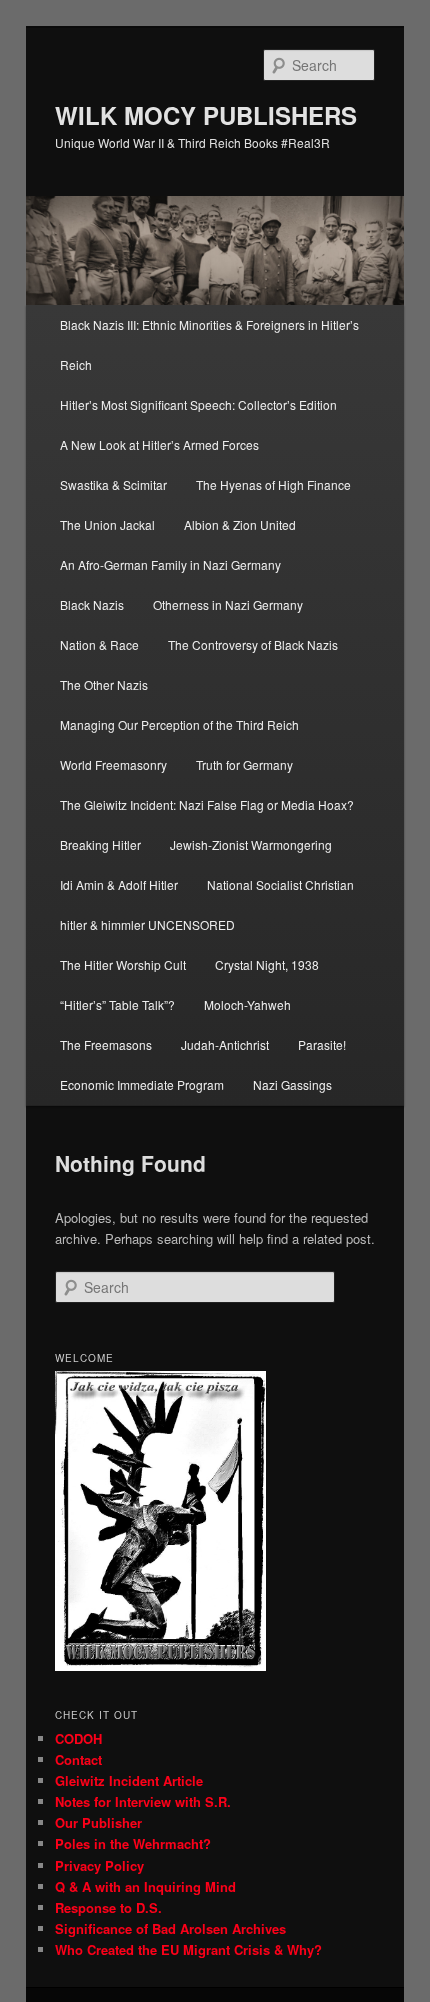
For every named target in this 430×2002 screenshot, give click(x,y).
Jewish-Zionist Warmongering (251, 844)
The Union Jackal (107, 524)
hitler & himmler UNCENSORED (147, 924)
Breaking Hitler (100, 844)
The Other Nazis (104, 684)
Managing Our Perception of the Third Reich (179, 724)
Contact (78, 1759)
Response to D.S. (108, 1907)
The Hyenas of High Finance (273, 484)
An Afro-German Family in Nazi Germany (170, 564)
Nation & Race (99, 644)
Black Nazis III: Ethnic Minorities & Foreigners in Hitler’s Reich (209, 344)
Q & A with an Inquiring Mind (145, 1886)
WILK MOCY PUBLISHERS (206, 115)
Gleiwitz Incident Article (129, 1780)
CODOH (78, 1738)
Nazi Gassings (292, 1084)
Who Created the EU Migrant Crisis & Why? (188, 1949)
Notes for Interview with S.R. (143, 1801)
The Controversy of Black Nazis (253, 644)
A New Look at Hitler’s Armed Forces (159, 444)
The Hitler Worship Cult (123, 964)
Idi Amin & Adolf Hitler (119, 884)
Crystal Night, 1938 (267, 964)
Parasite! (322, 1044)
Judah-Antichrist (225, 1044)
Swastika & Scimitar (113, 484)
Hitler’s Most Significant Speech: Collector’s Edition (198, 404)
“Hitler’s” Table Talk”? (117, 1004)
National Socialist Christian (280, 884)
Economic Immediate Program (142, 1084)
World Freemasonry (113, 764)
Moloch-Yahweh (247, 1004)
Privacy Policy (99, 1865)
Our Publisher (98, 1822)
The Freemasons (106, 1044)
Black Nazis (92, 604)
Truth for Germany (244, 764)
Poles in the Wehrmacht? (133, 1843)
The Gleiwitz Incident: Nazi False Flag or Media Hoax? (208, 804)
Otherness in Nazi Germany (228, 604)
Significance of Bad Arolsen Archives (170, 1928)
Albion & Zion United (240, 524)
